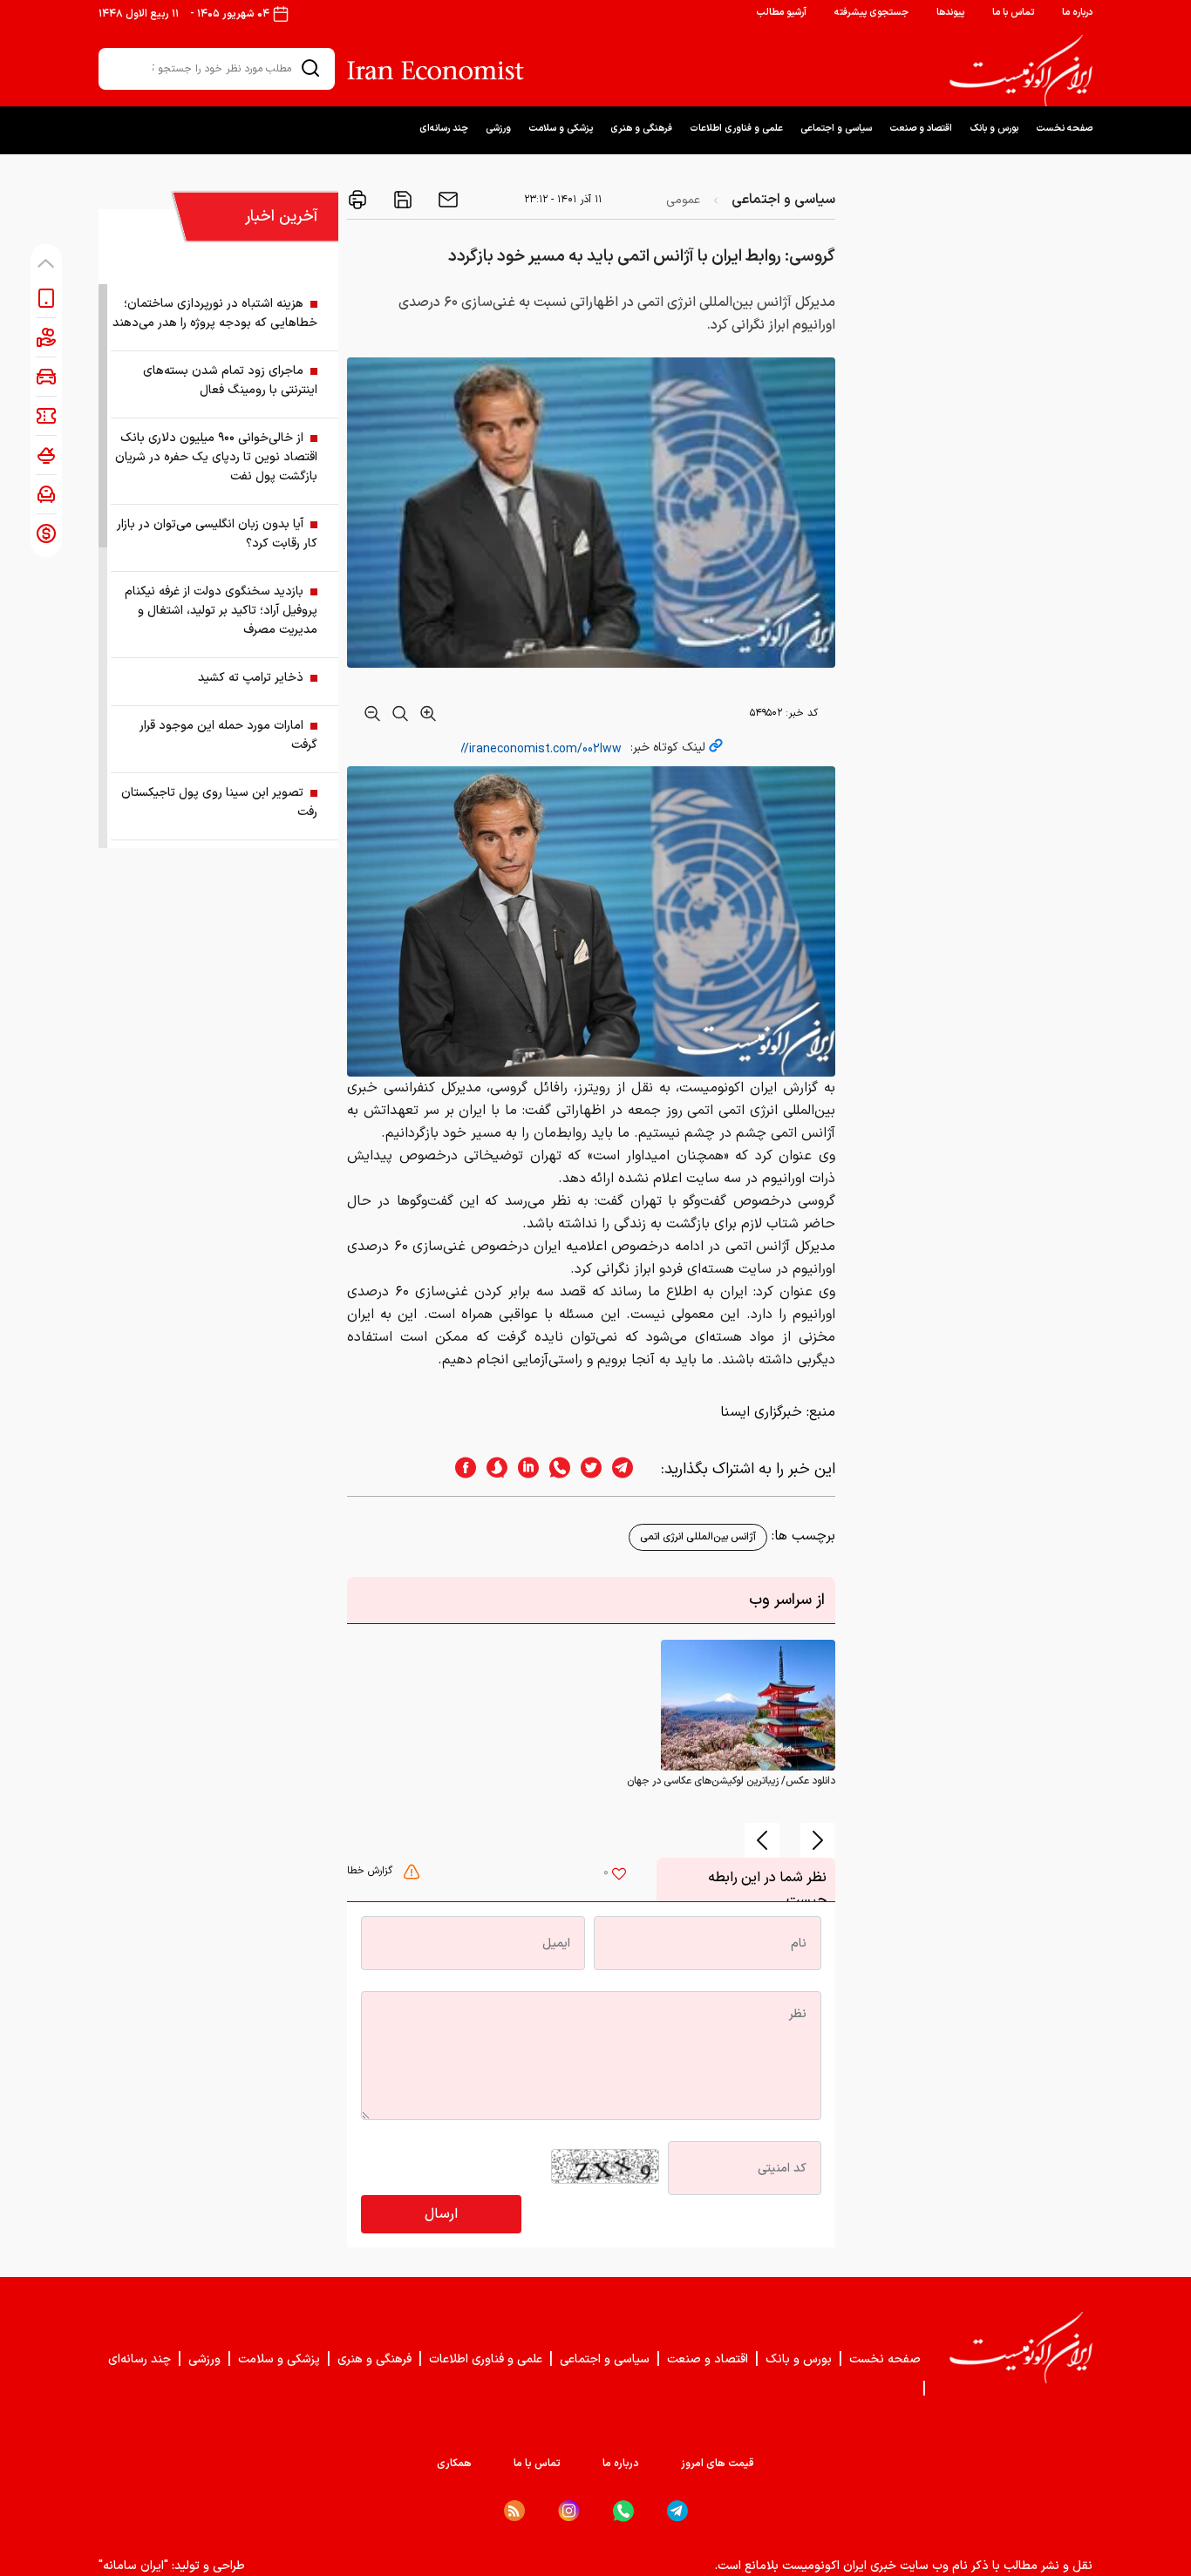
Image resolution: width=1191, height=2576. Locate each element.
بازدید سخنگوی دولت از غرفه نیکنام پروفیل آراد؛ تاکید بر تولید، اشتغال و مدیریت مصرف (221, 611)
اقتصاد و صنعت (921, 129)
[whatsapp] (555, 1469)
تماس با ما (1013, 13)
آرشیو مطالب (781, 13)
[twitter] (586, 1469)
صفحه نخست (1064, 129)
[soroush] (492, 1469)
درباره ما (1077, 13)
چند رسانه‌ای (444, 129)
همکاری (454, 2464)
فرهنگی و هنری (641, 129)
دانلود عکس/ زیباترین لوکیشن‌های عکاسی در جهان (731, 1781)
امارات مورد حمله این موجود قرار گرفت (228, 735)
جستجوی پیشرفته (871, 13)
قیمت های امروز (718, 2464)
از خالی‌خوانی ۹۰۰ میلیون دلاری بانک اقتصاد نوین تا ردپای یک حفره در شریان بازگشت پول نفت (216, 457)
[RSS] (514, 2511)
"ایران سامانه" (133, 2566)
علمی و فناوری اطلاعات (736, 129)
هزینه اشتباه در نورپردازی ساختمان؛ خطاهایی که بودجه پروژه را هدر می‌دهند (215, 313)
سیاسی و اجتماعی (836, 129)
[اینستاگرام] (569, 2511)
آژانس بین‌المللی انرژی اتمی (698, 1537)
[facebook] (460, 1469)
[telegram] (631, 1469)
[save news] (401, 200)
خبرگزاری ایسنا (761, 1412)
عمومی (683, 200)
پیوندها (950, 13)
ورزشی (498, 129)
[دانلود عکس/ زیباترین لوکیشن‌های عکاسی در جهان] (748, 1705)
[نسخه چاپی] (357, 200)
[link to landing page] (1021, 71)
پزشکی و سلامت (561, 129)
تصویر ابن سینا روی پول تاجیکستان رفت (219, 802)
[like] (619, 1876)
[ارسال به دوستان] (446, 200)
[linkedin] (523, 1469)
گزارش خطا (371, 1871)
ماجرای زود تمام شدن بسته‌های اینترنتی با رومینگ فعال (230, 381)
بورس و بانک (994, 129)
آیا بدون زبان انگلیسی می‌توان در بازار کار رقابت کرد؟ (217, 534)
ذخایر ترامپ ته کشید (251, 678)
